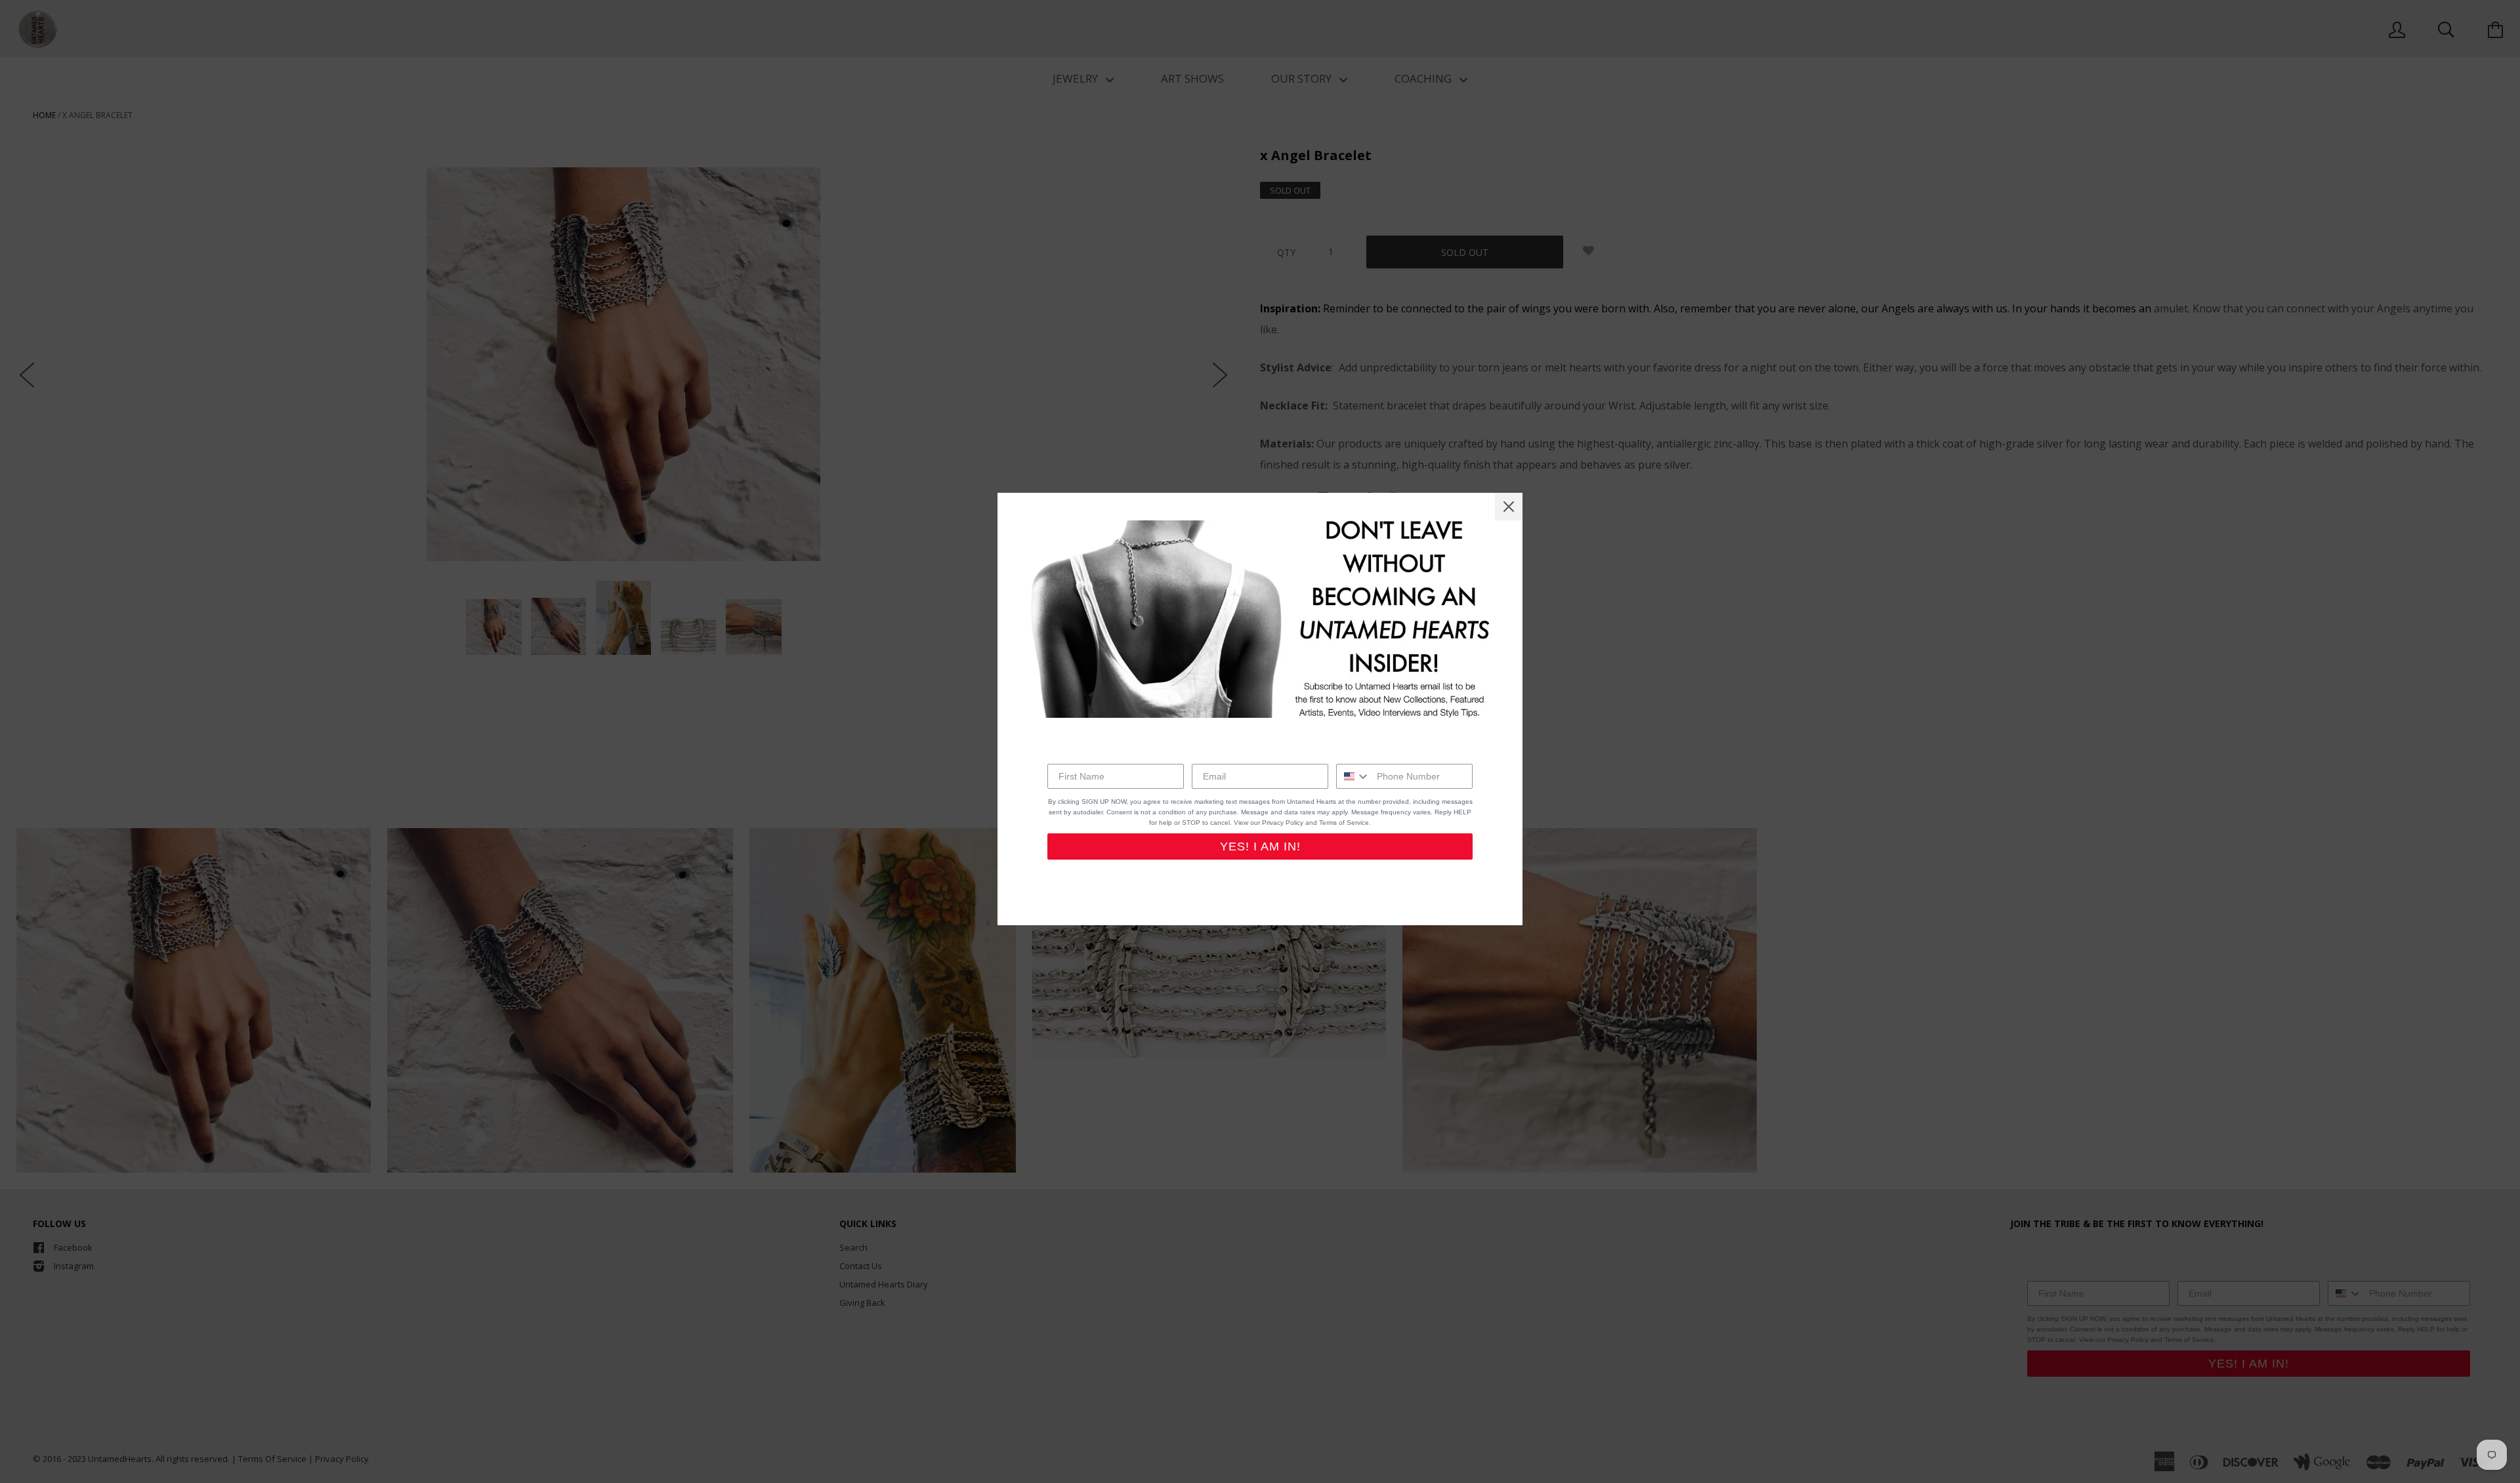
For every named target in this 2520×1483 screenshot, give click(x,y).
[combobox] (1354, 776)
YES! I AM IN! (1260, 846)
